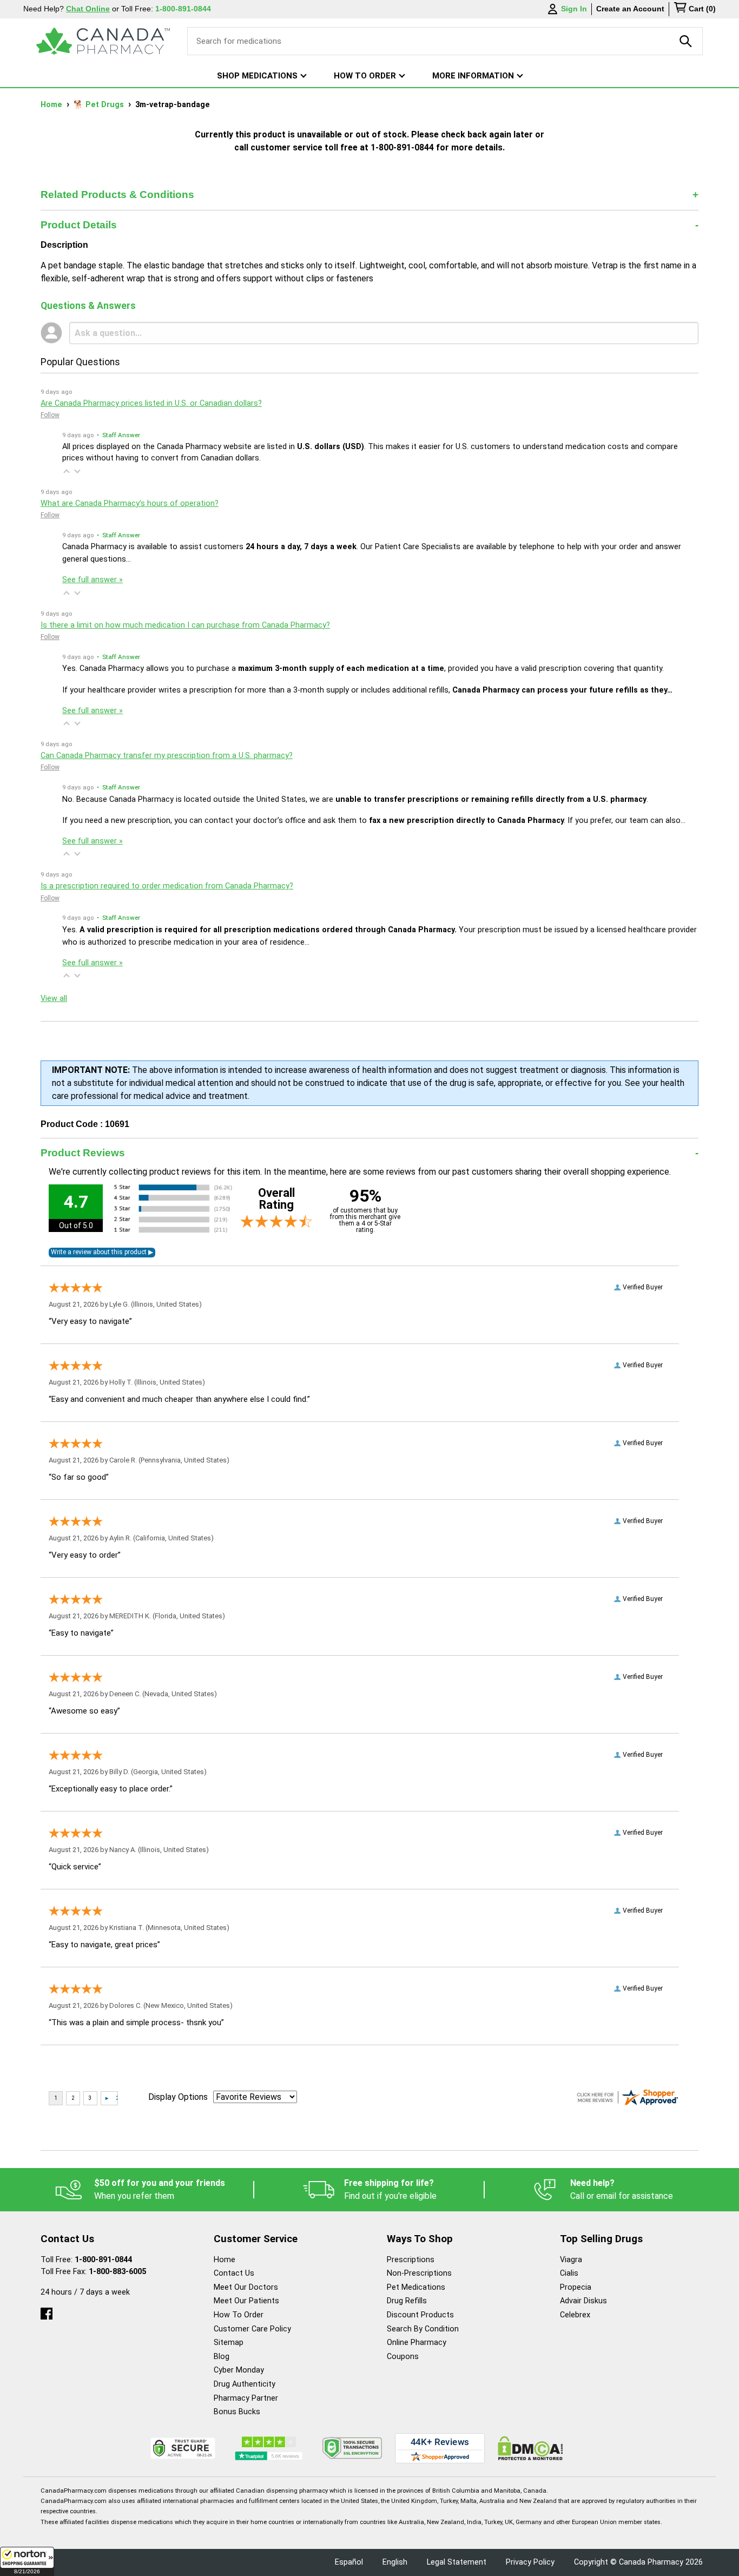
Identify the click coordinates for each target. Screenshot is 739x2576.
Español (349, 2562)
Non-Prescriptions (419, 2273)
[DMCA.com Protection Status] (530, 2448)
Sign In (574, 9)
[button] (27, 2561)
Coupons (403, 2357)
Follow (50, 415)
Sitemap (229, 2343)
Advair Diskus (583, 2301)
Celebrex (575, 2315)
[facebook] (47, 2311)
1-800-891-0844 (103, 2260)
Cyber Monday (239, 2370)
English (395, 2562)
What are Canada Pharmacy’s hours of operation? (130, 503)
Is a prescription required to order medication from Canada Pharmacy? (167, 886)
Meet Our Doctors (246, 2287)
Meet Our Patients (246, 2301)
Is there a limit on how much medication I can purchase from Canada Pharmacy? (185, 625)
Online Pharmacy (417, 2343)
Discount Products (420, 2315)
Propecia (576, 2287)
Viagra (571, 2260)
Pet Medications (416, 2287)
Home (52, 105)
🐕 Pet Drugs (100, 105)
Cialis (569, 2273)
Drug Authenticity (245, 2384)
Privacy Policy (530, 2562)
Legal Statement (457, 2562)
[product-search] (686, 41)
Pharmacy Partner (246, 2398)
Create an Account (630, 9)
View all (54, 999)
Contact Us (234, 2273)
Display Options (178, 2097)
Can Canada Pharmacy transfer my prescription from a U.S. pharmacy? (167, 756)
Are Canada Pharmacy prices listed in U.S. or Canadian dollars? (151, 403)
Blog (222, 2357)
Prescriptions (411, 2260)
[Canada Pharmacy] (103, 41)
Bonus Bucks (237, 2412)
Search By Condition (423, 2329)
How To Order (239, 2315)
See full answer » (93, 580)
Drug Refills (407, 2301)
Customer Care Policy (252, 2329)
